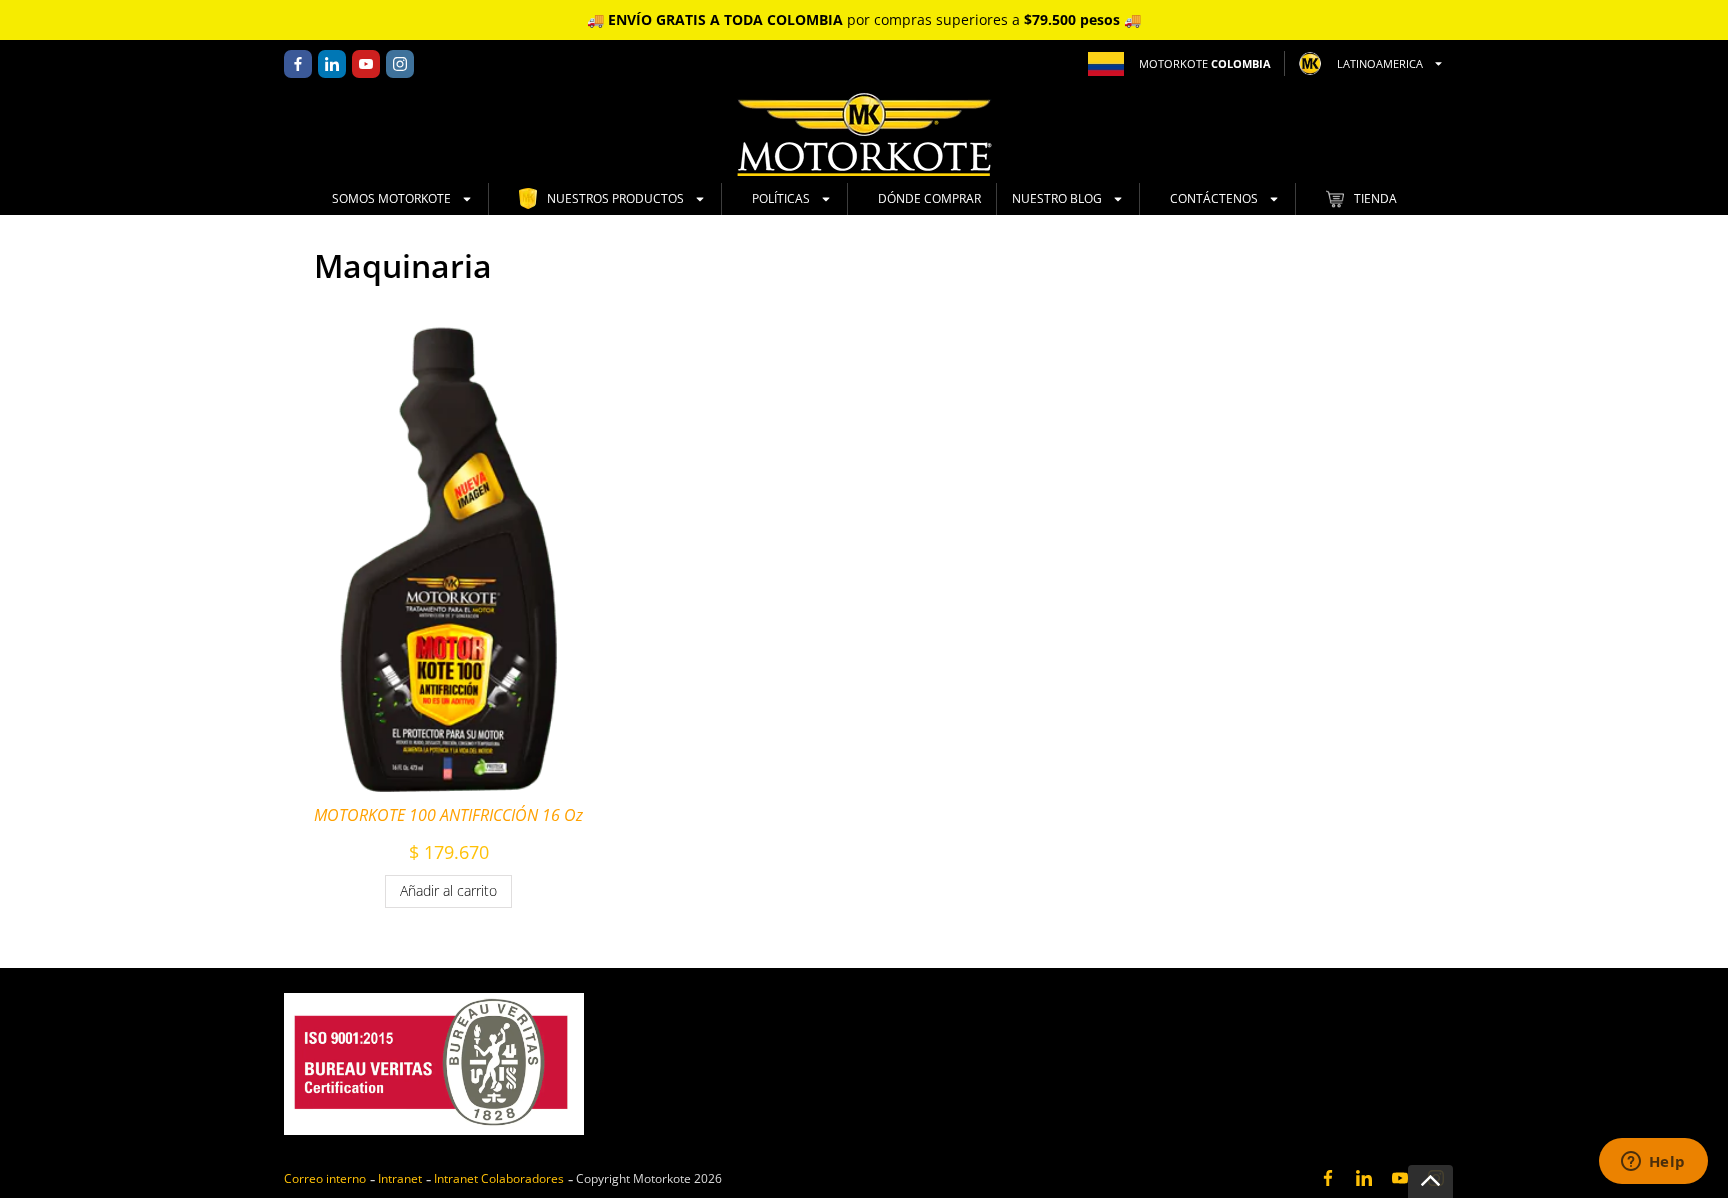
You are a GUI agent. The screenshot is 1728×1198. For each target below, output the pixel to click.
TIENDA (1375, 198)
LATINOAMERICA (1380, 63)
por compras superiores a (864, 19)
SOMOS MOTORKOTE (391, 198)
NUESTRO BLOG (1057, 198)
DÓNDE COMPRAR (929, 198)
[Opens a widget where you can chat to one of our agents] (1653, 1163)
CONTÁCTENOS (1214, 198)
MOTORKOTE (1205, 63)
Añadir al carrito (448, 890)
